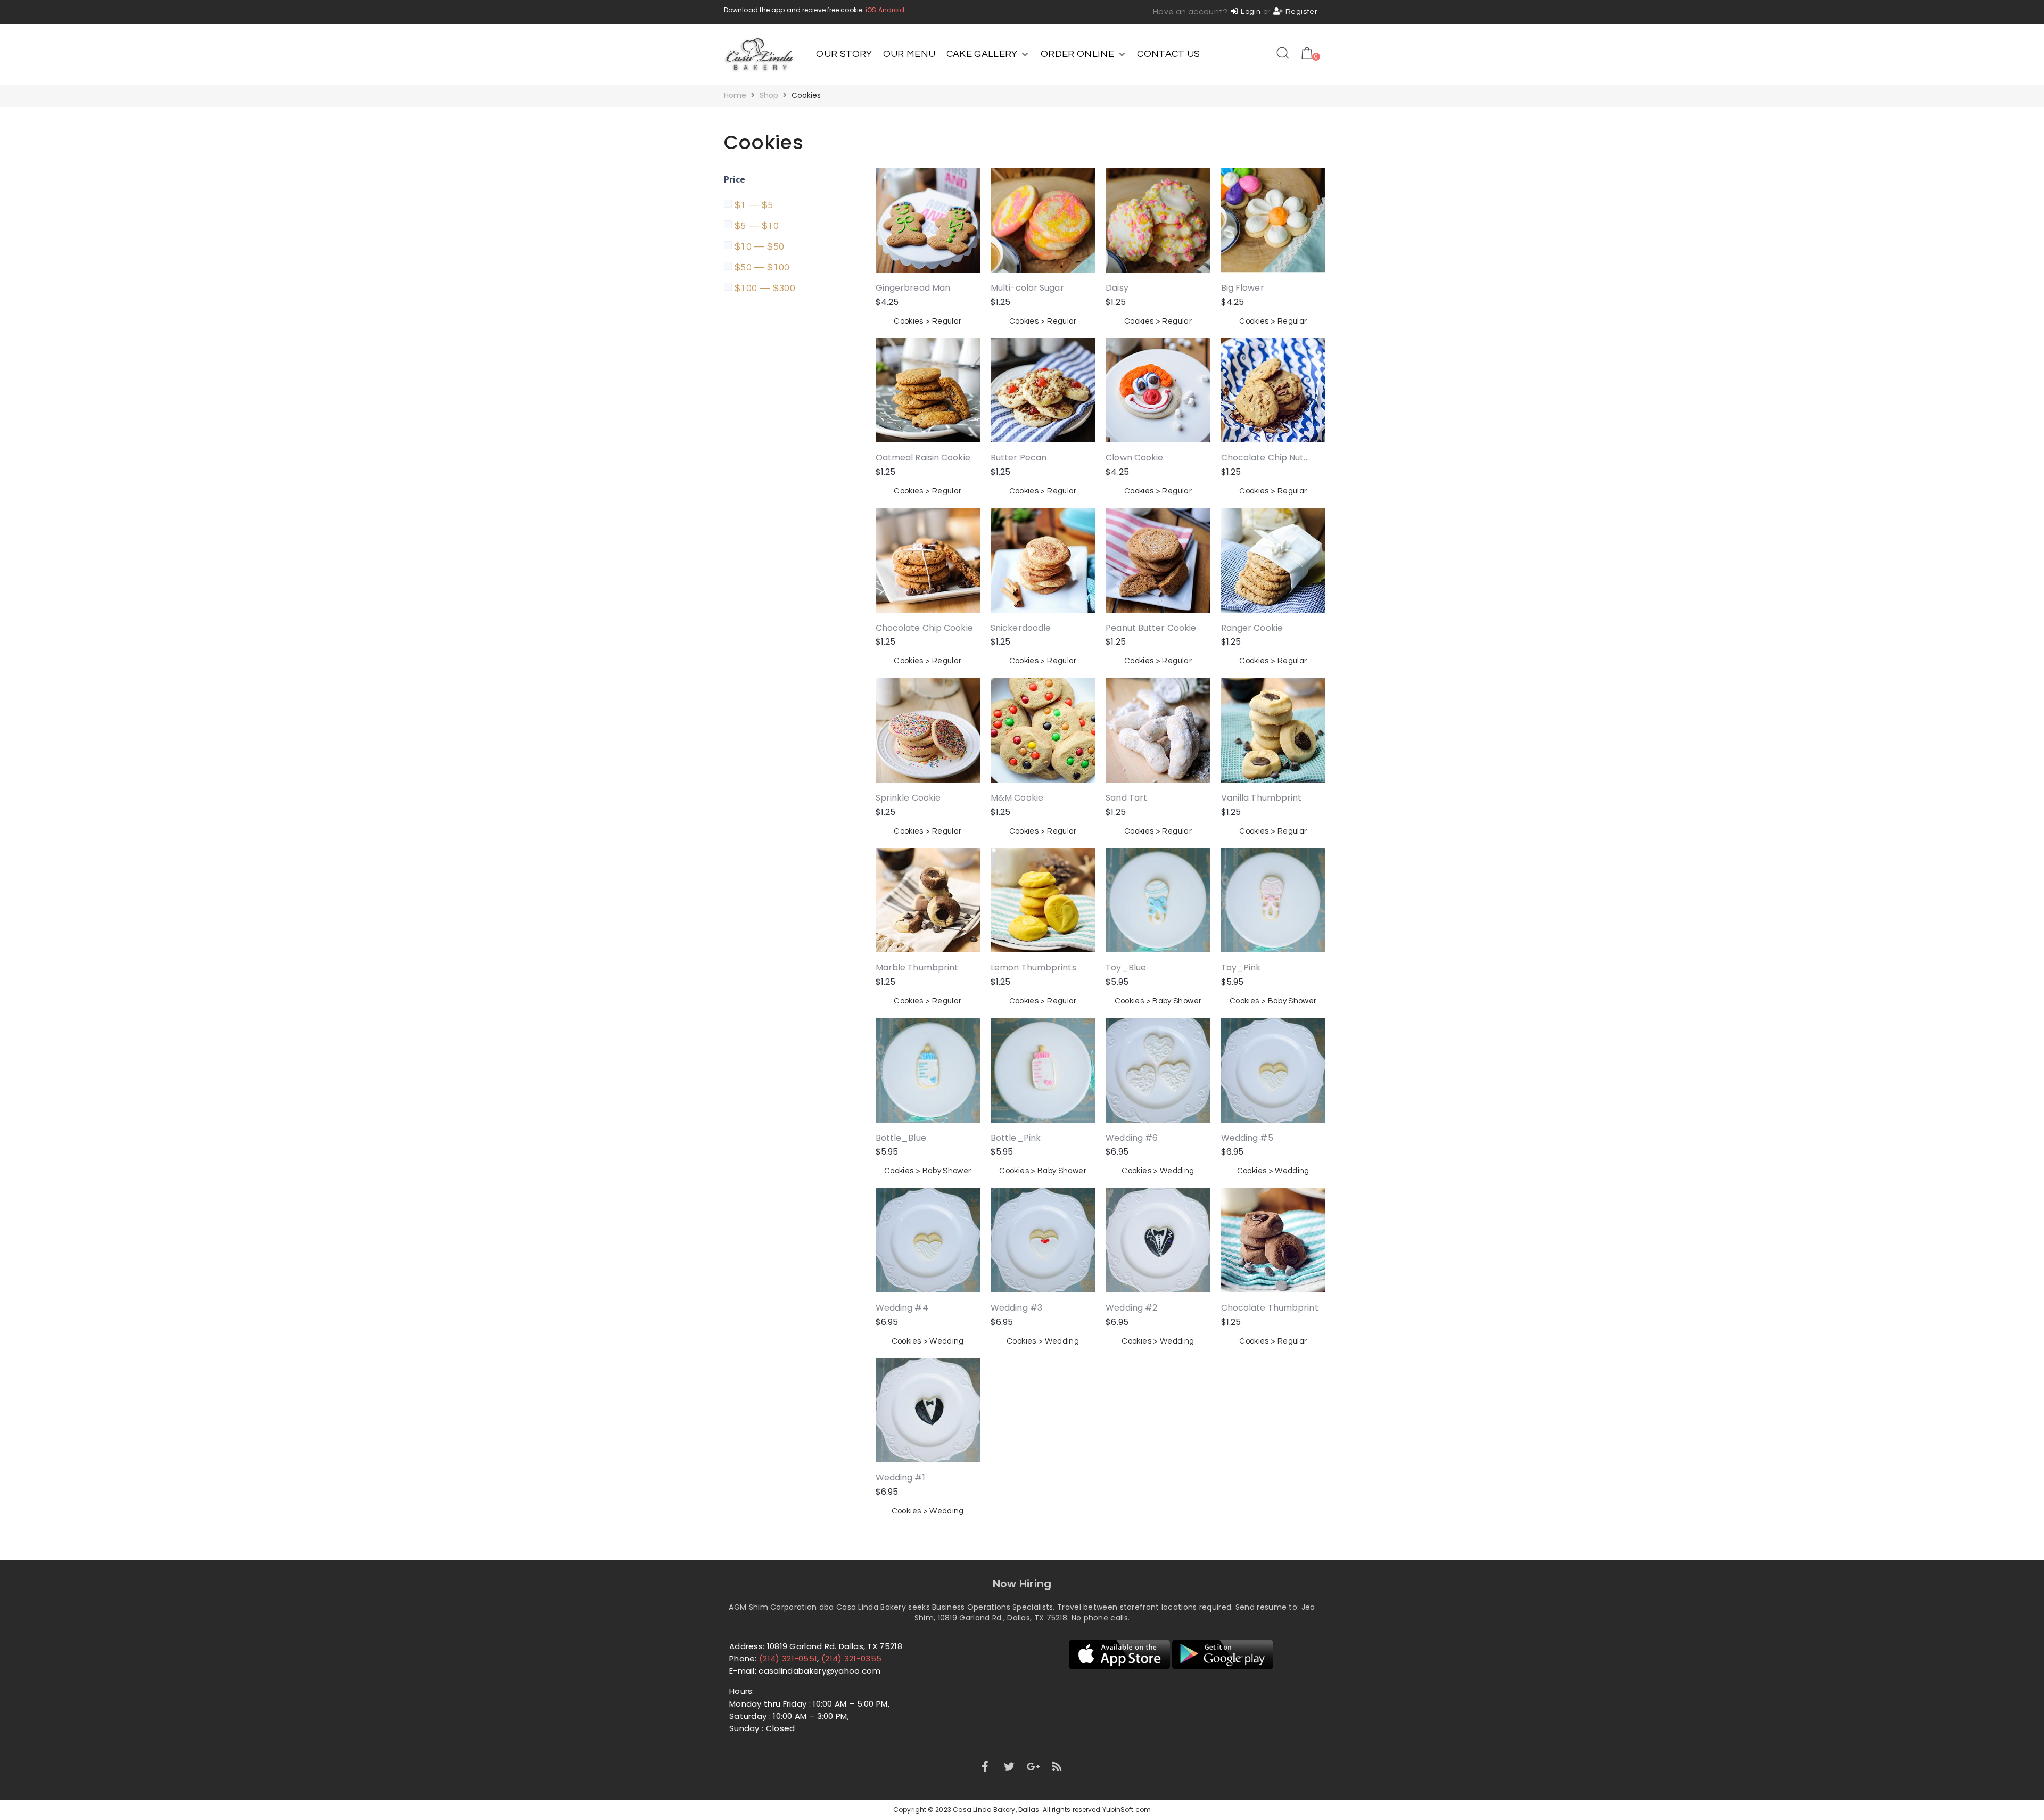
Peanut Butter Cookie (1151, 628)
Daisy (1117, 288)
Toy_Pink (1241, 967)
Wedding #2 (1131, 1308)
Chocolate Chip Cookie (924, 628)
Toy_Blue (1126, 967)
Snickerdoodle (1021, 628)
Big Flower (1243, 288)
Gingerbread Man (913, 288)
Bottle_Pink (1016, 1138)
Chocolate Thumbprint (1270, 1308)
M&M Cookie (1017, 798)
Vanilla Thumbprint (1262, 798)
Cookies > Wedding (1158, 1171)
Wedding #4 (902, 1308)
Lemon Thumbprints (1033, 967)
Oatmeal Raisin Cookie (923, 458)
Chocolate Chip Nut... (1265, 458)
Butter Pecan (1019, 458)
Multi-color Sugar (1027, 288)
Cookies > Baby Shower (1158, 1001)
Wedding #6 (1132, 1138)
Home (735, 95)
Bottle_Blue (901, 1138)
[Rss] (1058, 1767)
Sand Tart (1126, 798)
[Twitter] (1009, 1767)
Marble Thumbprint (917, 967)
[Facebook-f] (985, 1767)
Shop (769, 95)
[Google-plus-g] (1033, 1767)
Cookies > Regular (928, 321)
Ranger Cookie (1252, 628)
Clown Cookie (1134, 458)
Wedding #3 (1016, 1308)
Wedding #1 (900, 1477)
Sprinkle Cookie (908, 798)
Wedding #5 (1247, 1138)
